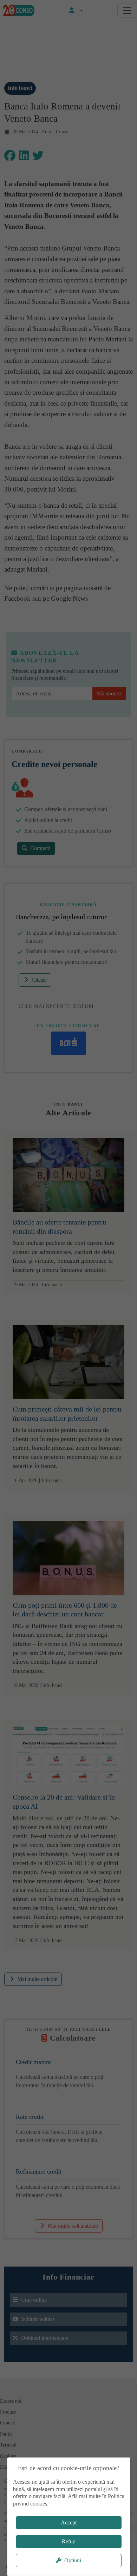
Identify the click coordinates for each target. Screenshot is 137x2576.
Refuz (68, 2541)
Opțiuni (73, 2560)
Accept (69, 2522)
